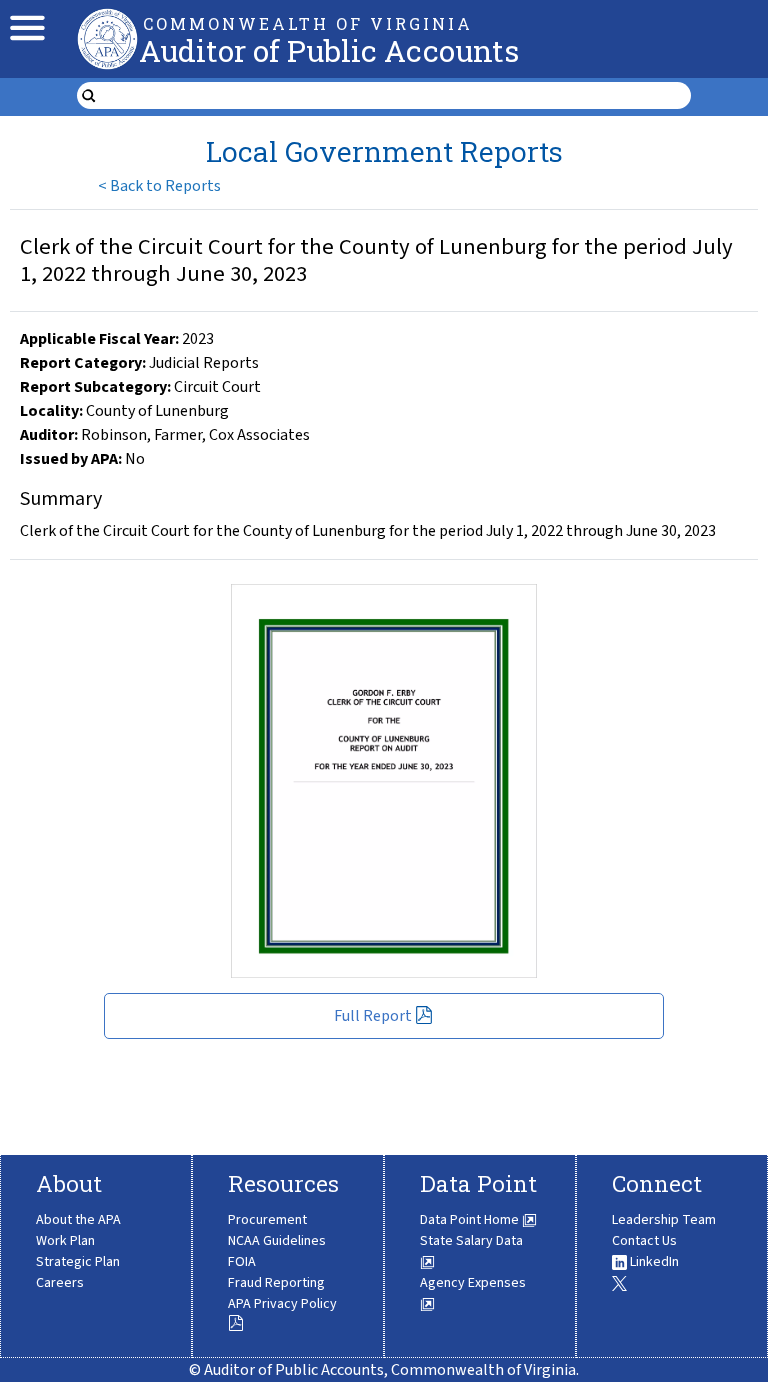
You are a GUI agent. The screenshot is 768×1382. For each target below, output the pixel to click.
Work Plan (65, 1241)
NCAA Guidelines (277, 1241)
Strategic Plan (78, 1262)
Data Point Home (471, 1220)
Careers (60, 1283)
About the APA (78, 1220)
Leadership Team (664, 1220)
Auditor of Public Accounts (329, 50)
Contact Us (644, 1241)
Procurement (267, 1220)
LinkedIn (653, 1262)
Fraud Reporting (276, 1283)
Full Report (373, 1016)
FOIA (242, 1262)
